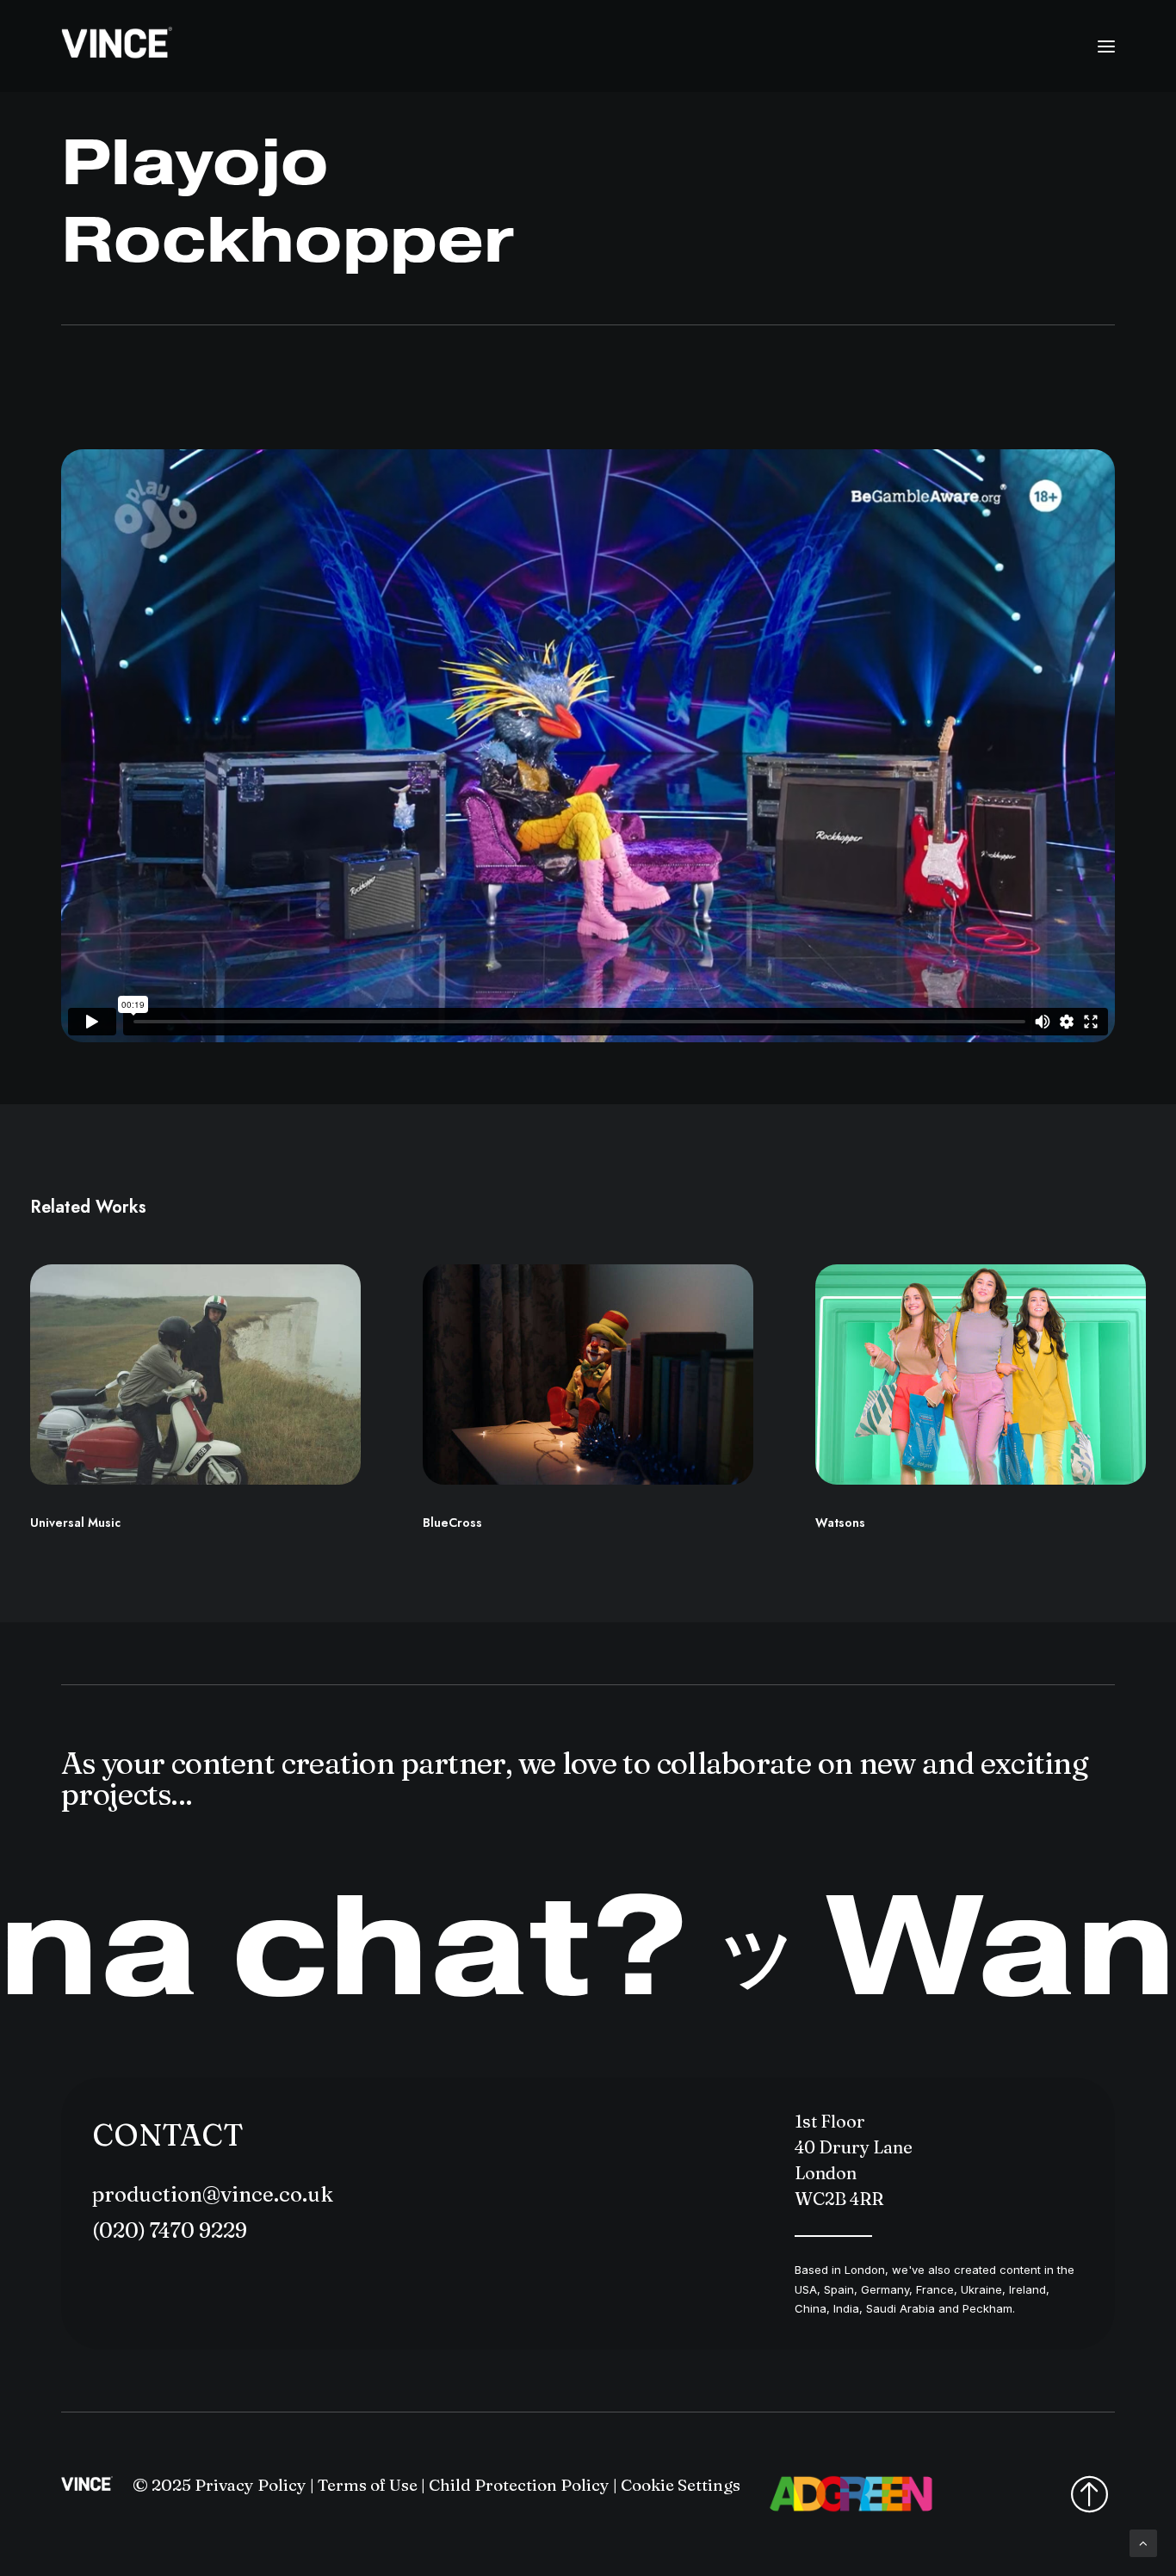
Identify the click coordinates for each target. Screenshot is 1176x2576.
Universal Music (75, 1523)
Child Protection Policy (519, 2485)
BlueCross (452, 1523)
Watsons (840, 1523)
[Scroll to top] (1143, 2542)
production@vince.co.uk (213, 2194)
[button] (1106, 46)
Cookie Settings (681, 2485)
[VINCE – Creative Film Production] (117, 46)
